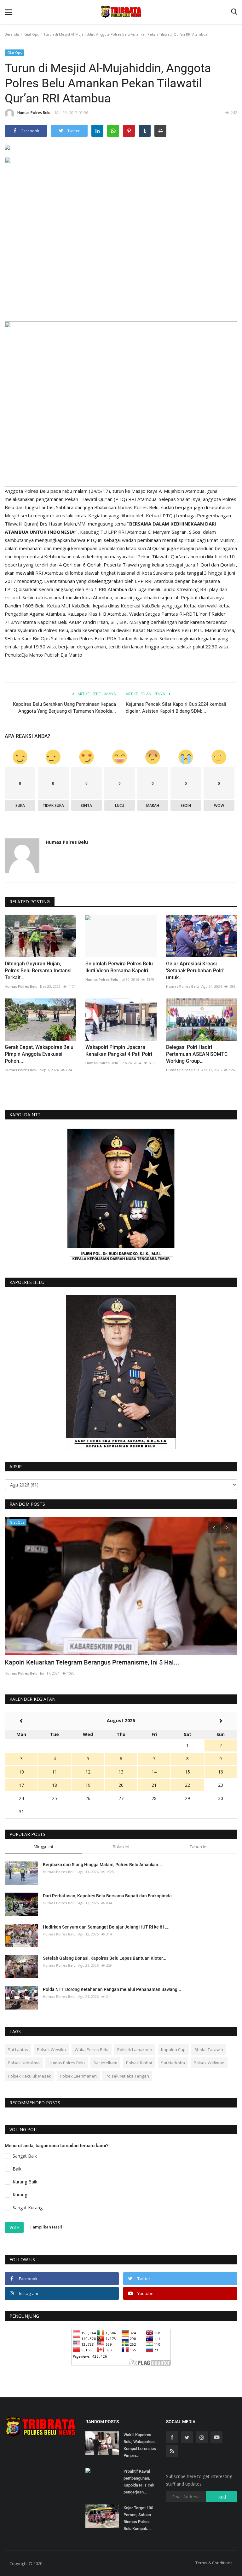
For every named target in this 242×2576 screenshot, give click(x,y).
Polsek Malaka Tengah (127, 2076)
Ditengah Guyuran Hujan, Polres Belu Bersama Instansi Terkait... (38, 971)
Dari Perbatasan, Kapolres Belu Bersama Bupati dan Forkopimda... (109, 1896)
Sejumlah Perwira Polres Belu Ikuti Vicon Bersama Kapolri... (119, 967)
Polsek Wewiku (51, 2050)
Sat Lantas (18, 2050)
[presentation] (214, 1527)
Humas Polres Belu (34, 113)
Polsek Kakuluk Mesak (29, 2076)
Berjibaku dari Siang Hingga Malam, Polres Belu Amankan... (102, 1865)
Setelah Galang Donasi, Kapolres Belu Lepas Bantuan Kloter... (105, 1958)
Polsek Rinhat (139, 2063)
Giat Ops (32, 34)
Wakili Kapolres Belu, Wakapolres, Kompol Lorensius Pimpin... (140, 2445)
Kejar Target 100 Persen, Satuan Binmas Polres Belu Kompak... (138, 2518)
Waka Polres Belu (92, 2050)
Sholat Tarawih (209, 2050)
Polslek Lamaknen (135, 2050)
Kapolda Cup (173, 2050)
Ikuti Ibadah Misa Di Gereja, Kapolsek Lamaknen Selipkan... (88, 1662)
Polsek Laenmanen (78, 2076)
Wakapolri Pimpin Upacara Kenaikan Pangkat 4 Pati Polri (119, 1051)
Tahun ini (199, 1847)
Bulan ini (121, 1847)
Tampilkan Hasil (46, 2227)
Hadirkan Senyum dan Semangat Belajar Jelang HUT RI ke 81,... (106, 1927)
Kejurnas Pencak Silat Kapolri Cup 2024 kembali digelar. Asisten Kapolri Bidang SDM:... (176, 708)
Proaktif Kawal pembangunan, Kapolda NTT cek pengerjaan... (139, 2482)
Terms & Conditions (214, 2563)
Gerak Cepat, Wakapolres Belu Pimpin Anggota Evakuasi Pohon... (39, 1054)
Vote (14, 2227)
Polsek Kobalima (24, 2063)
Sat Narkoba (173, 2063)
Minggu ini (43, 1847)
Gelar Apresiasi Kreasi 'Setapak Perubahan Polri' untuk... (195, 971)
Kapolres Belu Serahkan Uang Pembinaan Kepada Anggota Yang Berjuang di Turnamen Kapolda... (64, 708)
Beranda (12, 34)
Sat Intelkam (105, 2063)
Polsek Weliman (209, 2063)
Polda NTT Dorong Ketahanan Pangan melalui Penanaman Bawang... (112, 1989)
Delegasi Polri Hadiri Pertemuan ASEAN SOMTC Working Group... (197, 1054)
